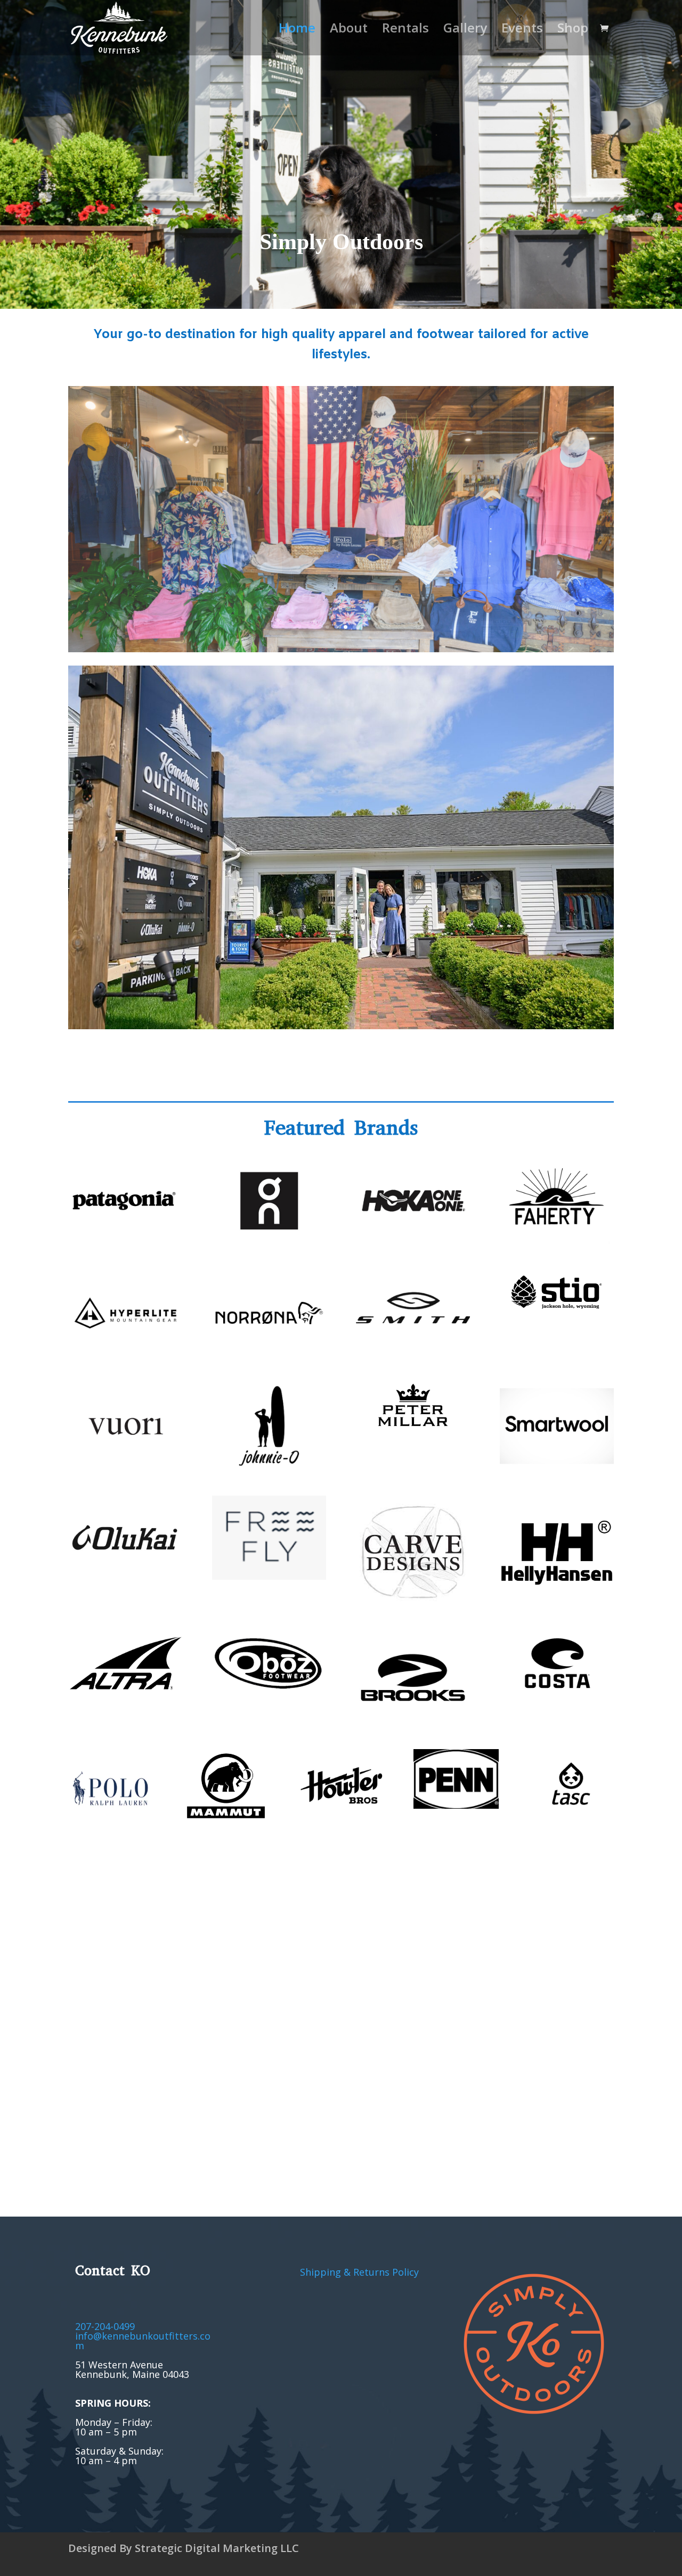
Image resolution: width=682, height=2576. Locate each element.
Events (522, 30)
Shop (573, 30)
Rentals (405, 30)
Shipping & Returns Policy (359, 2272)
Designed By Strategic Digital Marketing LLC (184, 2548)
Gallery (465, 30)
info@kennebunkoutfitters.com (143, 2341)
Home (297, 30)
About (349, 30)
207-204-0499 (105, 2326)
